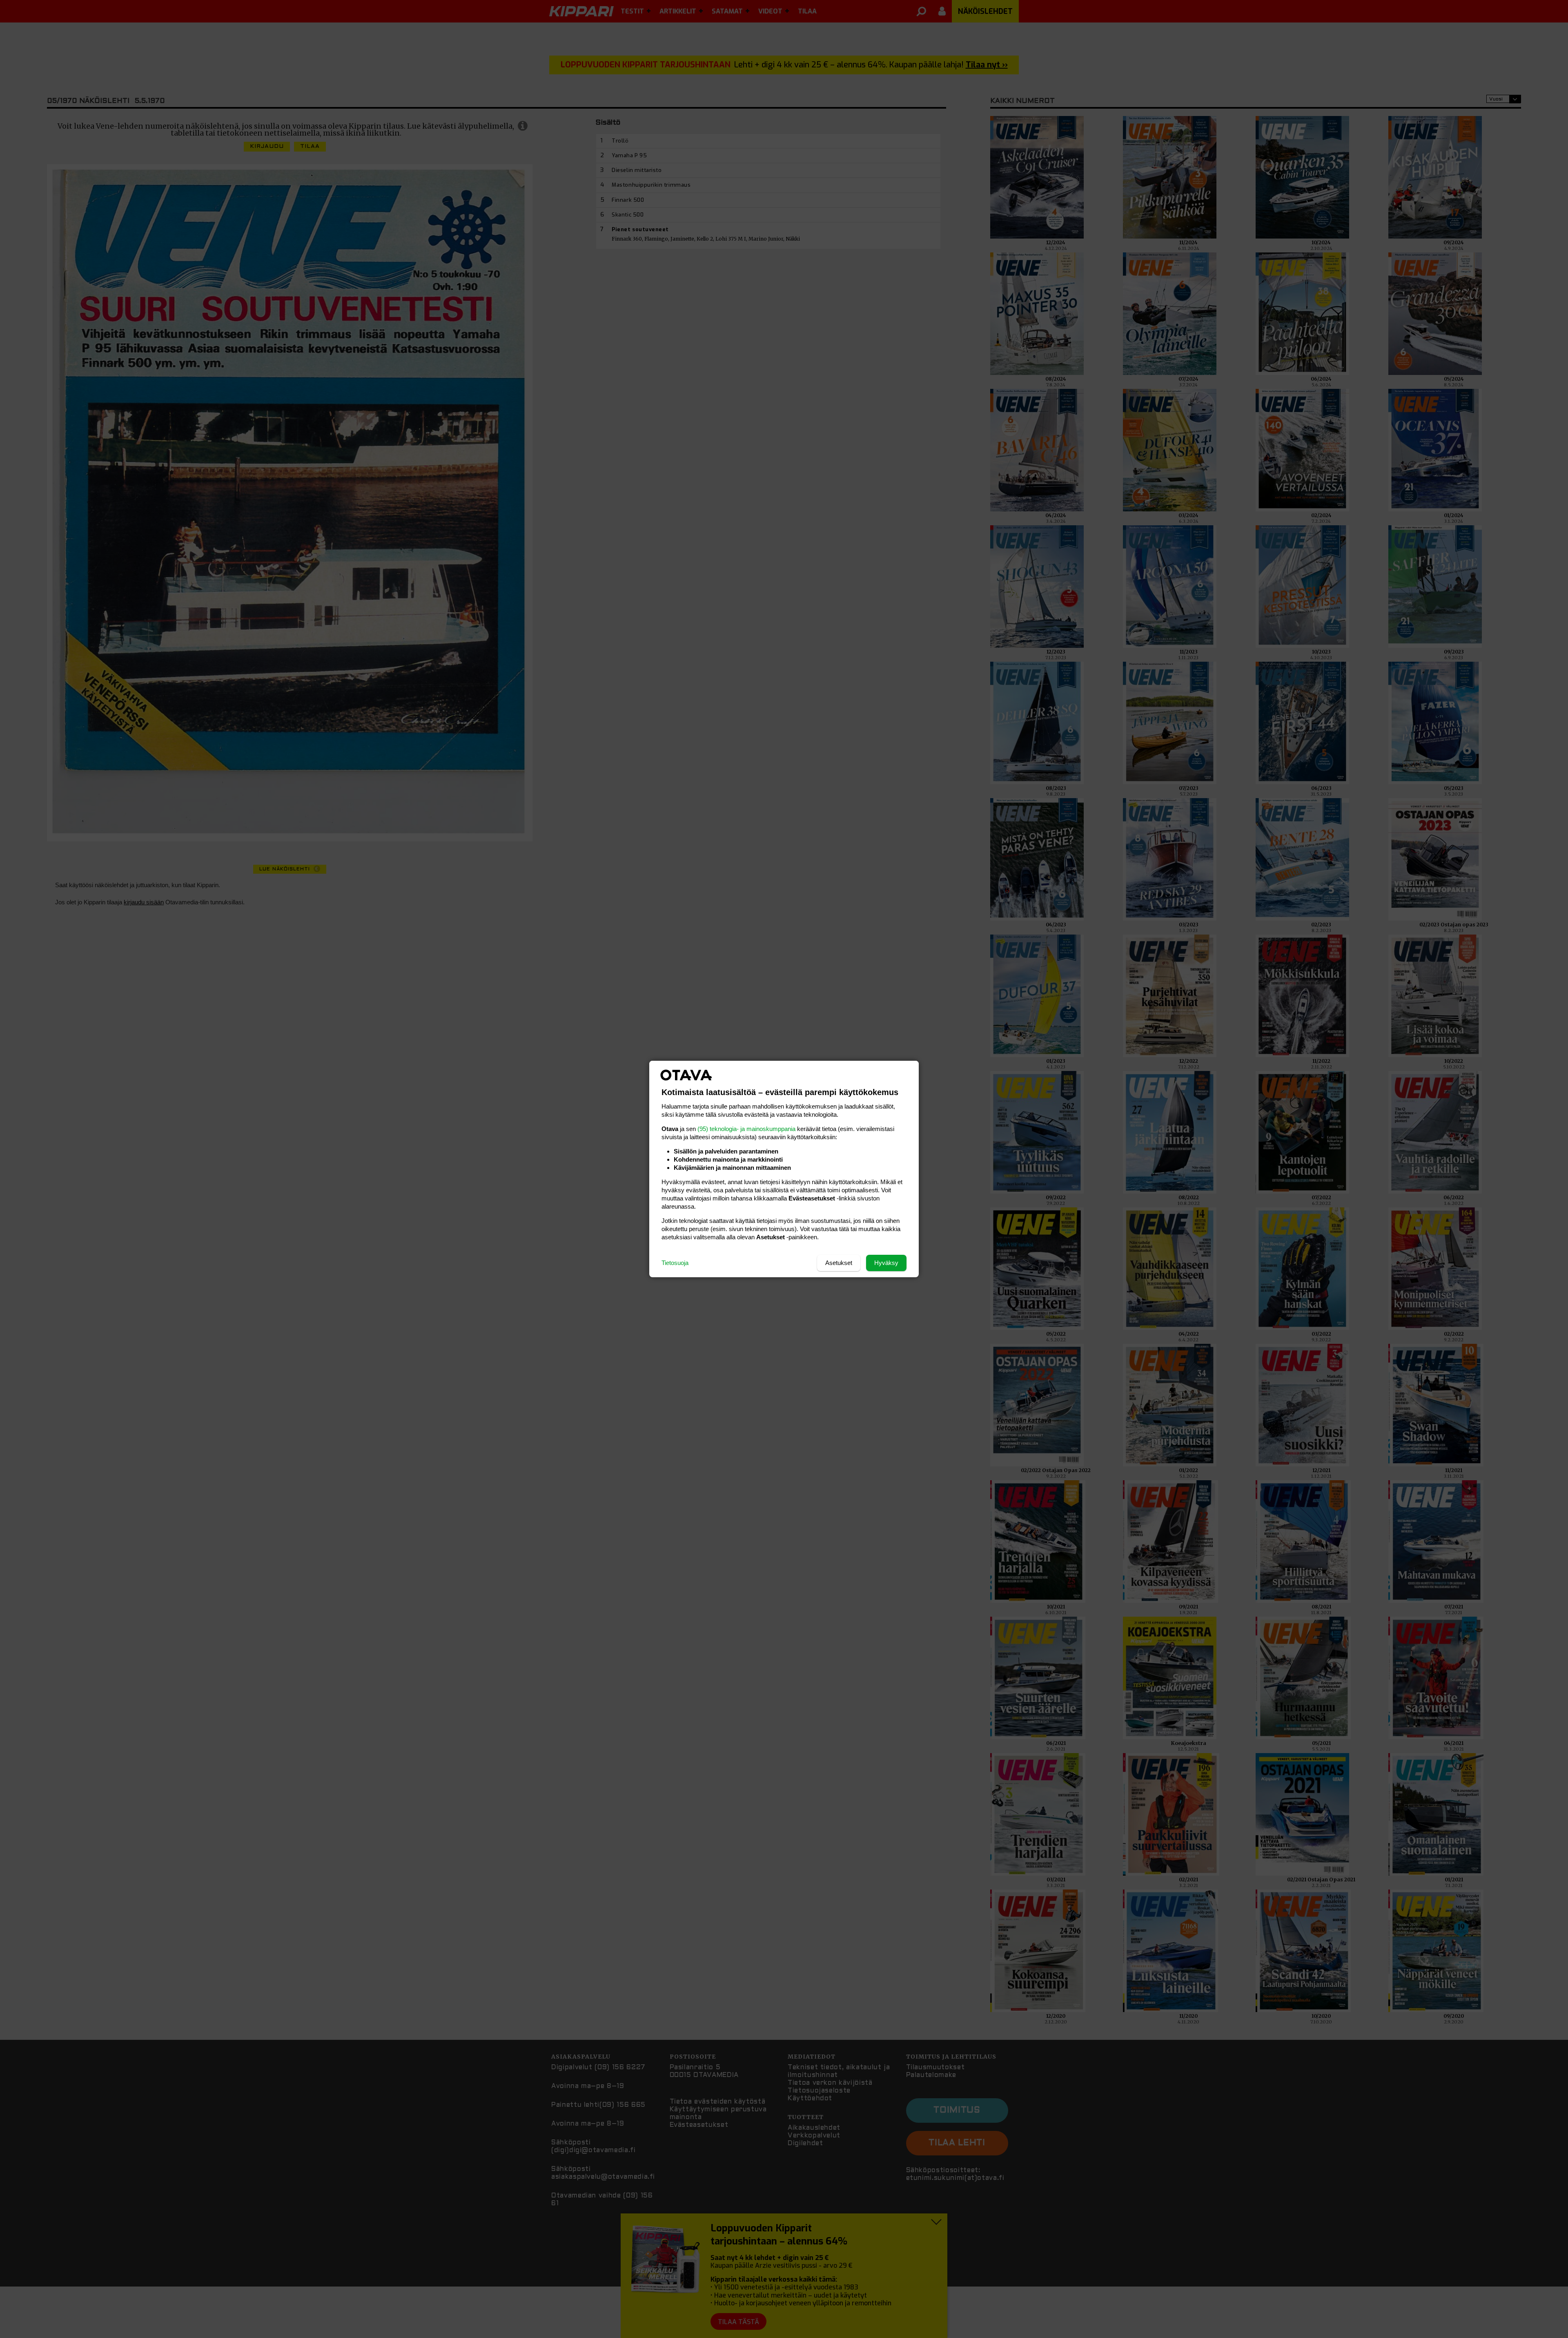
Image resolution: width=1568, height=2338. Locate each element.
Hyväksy (886, 1263)
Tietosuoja (675, 1263)
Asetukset (839, 1263)
